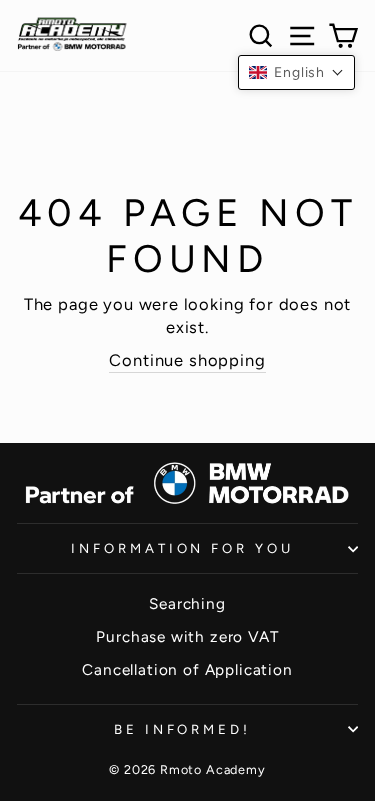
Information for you (183, 548)
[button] (296, 72)
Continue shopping (187, 360)
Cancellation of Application (187, 669)
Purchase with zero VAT (187, 636)
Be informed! (183, 729)
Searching (187, 603)
